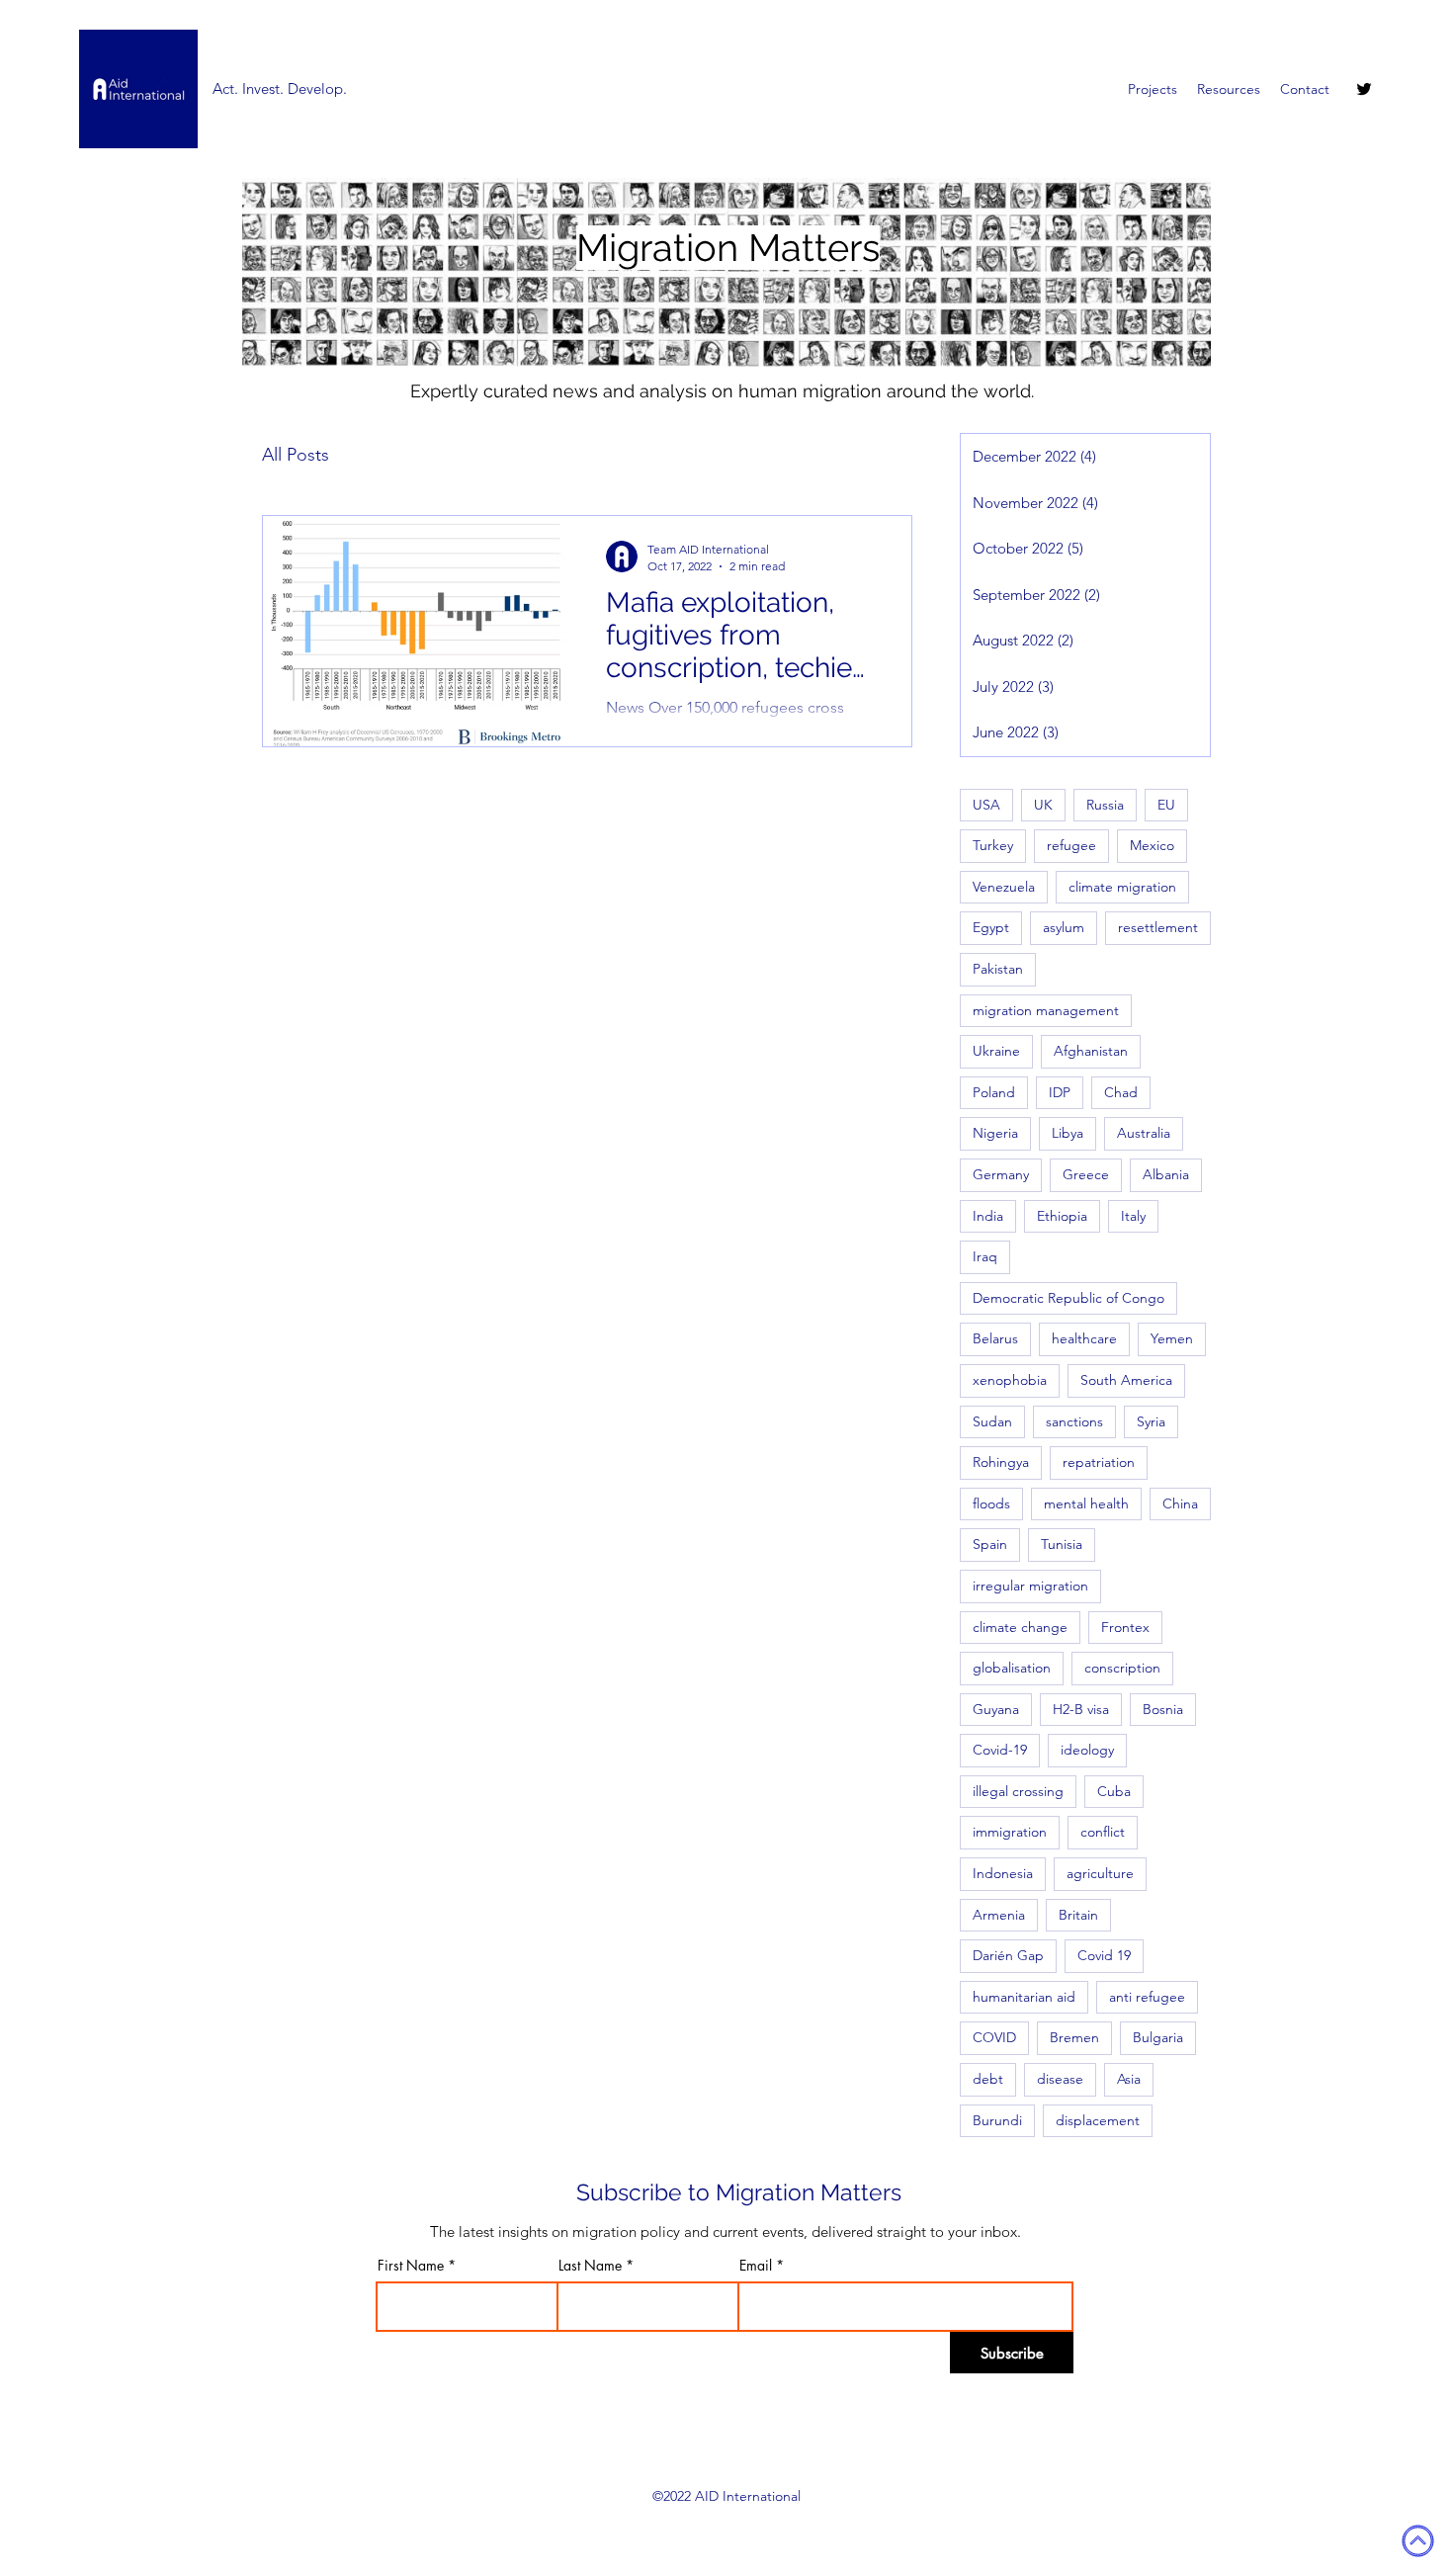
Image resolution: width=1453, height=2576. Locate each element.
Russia (1105, 805)
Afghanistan (1091, 1051)
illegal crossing (1018, 1791)
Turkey (993, 845)
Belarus (995, 1338)
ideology (1087, 1750)
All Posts (296, 455)
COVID (994, 2037)
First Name (411, 2266)
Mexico (1152, 845)
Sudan (992, 1421)
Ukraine (996, 1051)
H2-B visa (1081, 1709)
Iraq (985, 1256)
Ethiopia (1062, 1216)
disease (1060, 2079)
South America (1126, 1380)
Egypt (991, 927)
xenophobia (1010, 1380)
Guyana (996, 1709)
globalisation (1012, 1668)
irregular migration (1030, 1586)
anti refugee (1147, 1997)
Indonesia (1003, 1873)
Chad (1121, 1092)
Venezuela (1004, 887)
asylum (1064, 927)
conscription (1122, 1668)
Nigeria (995, 1133)
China (1180, 1503)
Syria (1151, 1421)
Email (756, 2266)
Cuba (1114, 1791)
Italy (1133, 1216)
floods (991, 1503)
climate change (1020, 1627)
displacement (1098, 2120)
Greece (1086, 1174)
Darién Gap (1008, 1955)
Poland (994, 1092)
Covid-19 (1000, 1750)
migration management (1046, 1010)
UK (1043, 805)
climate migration (1122, 887)
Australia (1144, 1133)
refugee (1071, 845)
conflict (1103, 1832)
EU (1166, 805)
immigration (1010, 1832)
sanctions (1074, 1421)
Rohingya (1001, 1462)
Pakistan (998, 969)
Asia (1129, 2079)
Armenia (999, 1915)
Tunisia (1062, 1544)
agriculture (1100, 1873)
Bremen (1074, 2037)
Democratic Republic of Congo (1068, 1298)
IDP (1060, 1092)
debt (988, 2079)
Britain (1078, 1915)
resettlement (1158, 927)
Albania (1166, 1174)
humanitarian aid (1024, 1997)
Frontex (1125, 1627)
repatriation (1099, 1462)
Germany (1001, 1174)
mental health (1086, 1503)
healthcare (1084, 1338)
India (988, 1216)
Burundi (997, 2120)
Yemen (1172, 1338)
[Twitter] (1364, 89)
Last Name (590, 2266)
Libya (1068, 1133)
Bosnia (1163, 1709)
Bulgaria (1158, 2037)
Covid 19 (1104, 1955)
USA (986, 805)
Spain (990, 1544)
